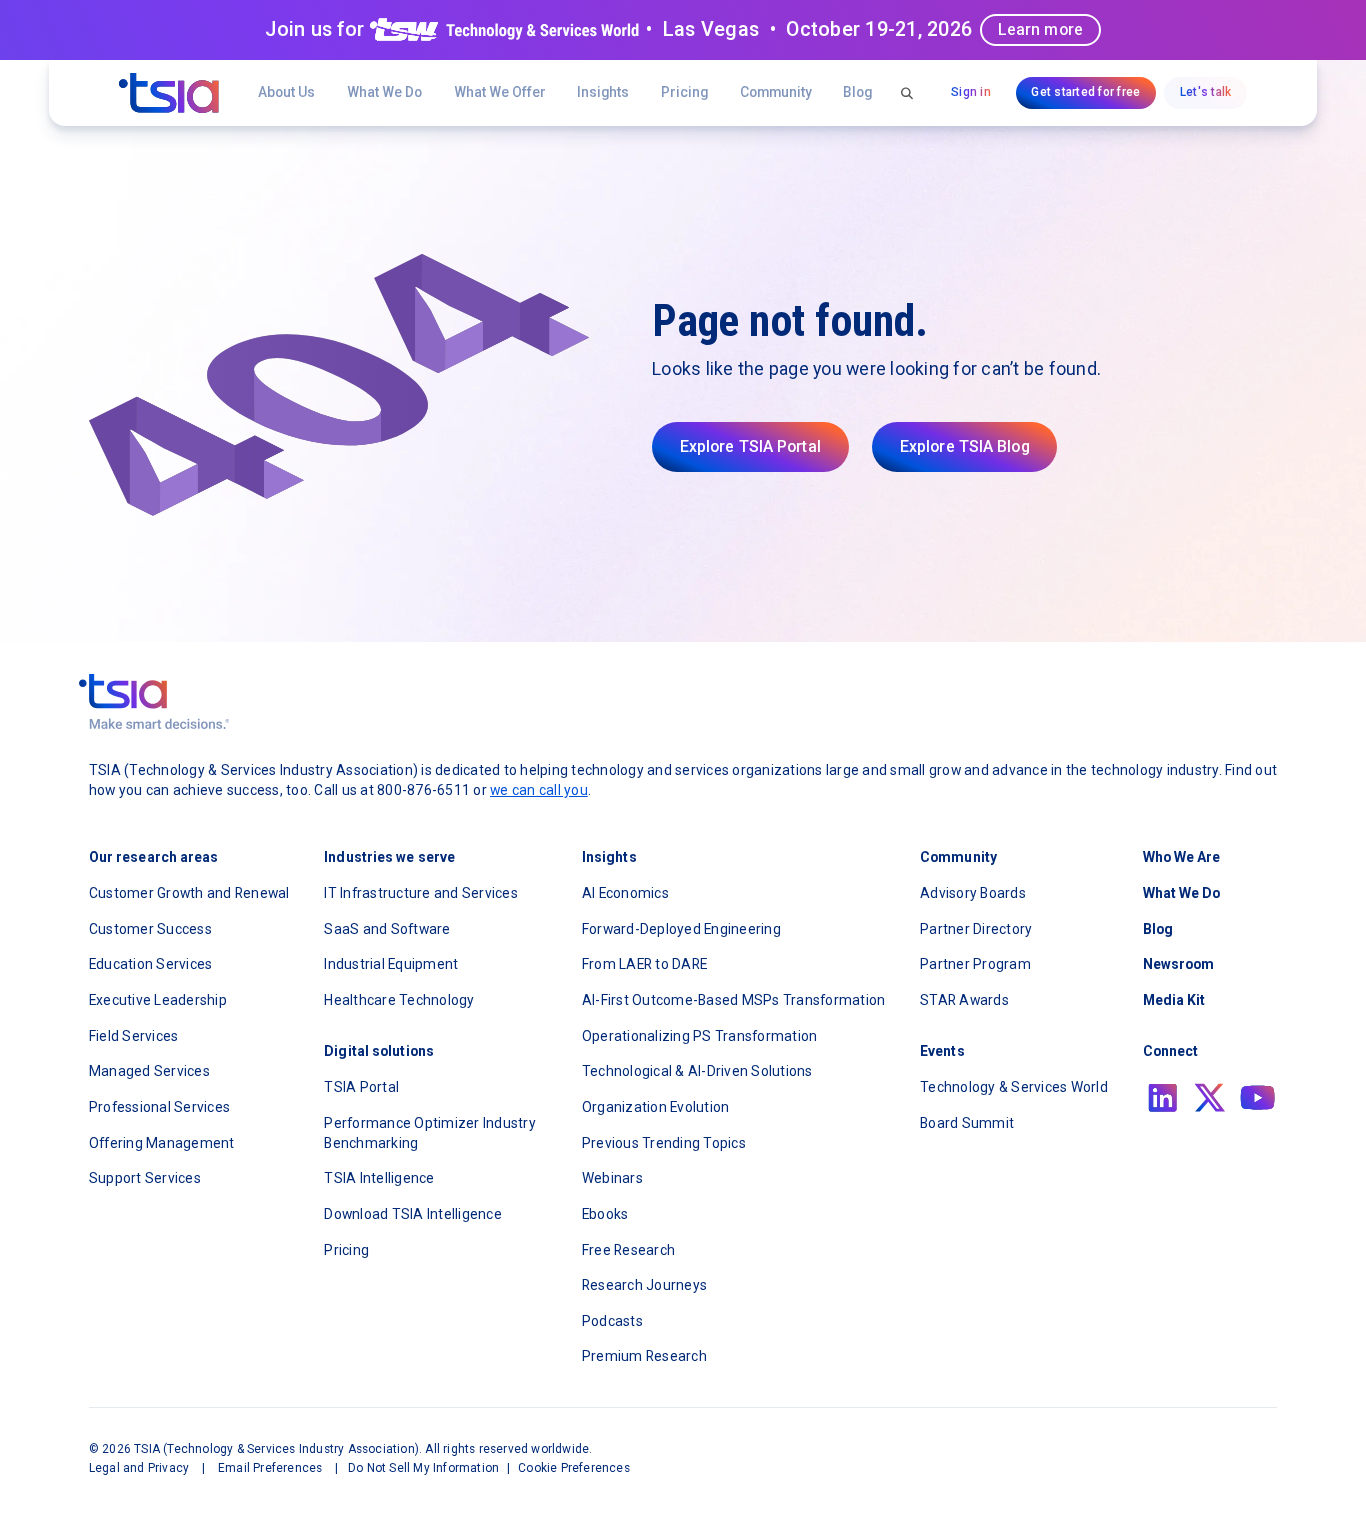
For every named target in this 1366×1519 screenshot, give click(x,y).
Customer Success (150, 929)
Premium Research (644, 1356)
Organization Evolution (656, 1107)
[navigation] (169, 93)
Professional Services (159, 1107)
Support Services (145, 1178)
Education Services (151, 964)
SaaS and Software (387, 929)
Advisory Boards (973, 893)
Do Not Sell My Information (423, 1468)
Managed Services (149, 1071)
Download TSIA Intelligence (413, 1214)
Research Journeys (644, 1285)
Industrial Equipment (391, 964)
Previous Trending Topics (664, 1143)
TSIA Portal (361, 1087)
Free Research (628, 1250)
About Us (286, 92)
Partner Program (975, 964)
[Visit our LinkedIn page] (1163, 1098)
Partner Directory (976, 929)
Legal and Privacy (139, 1468)
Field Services (134, 1036)
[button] (500, 93)
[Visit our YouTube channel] (1258, 1098)
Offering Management (162, 1143)
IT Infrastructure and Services (421, 893)
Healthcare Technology (399, 1000)
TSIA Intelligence (379, 1178)
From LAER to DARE (644, 964)
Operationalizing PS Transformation (700, 1036)
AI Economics (625, 893)
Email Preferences (270, 1468)
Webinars (612, 1178)
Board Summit (967, 1123)
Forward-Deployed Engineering (681, 929)
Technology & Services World (1014, 1087)
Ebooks (605, 1214)
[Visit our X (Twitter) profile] (1210, 1098)
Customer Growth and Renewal (189, 893)
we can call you (539, 790)
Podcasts (612, 1321)
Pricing (684, 92)
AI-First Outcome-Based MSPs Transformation (734, 1000)
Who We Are (1182, 857)
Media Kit (1174, 1000)
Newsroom (1179, 964)
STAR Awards (964, 1000)
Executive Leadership (158, 1000)
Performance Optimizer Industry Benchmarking (430, 1133)
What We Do (384, 92)
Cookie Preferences (574, 1468)
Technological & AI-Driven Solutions (697, 1071)
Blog (857, 92)
